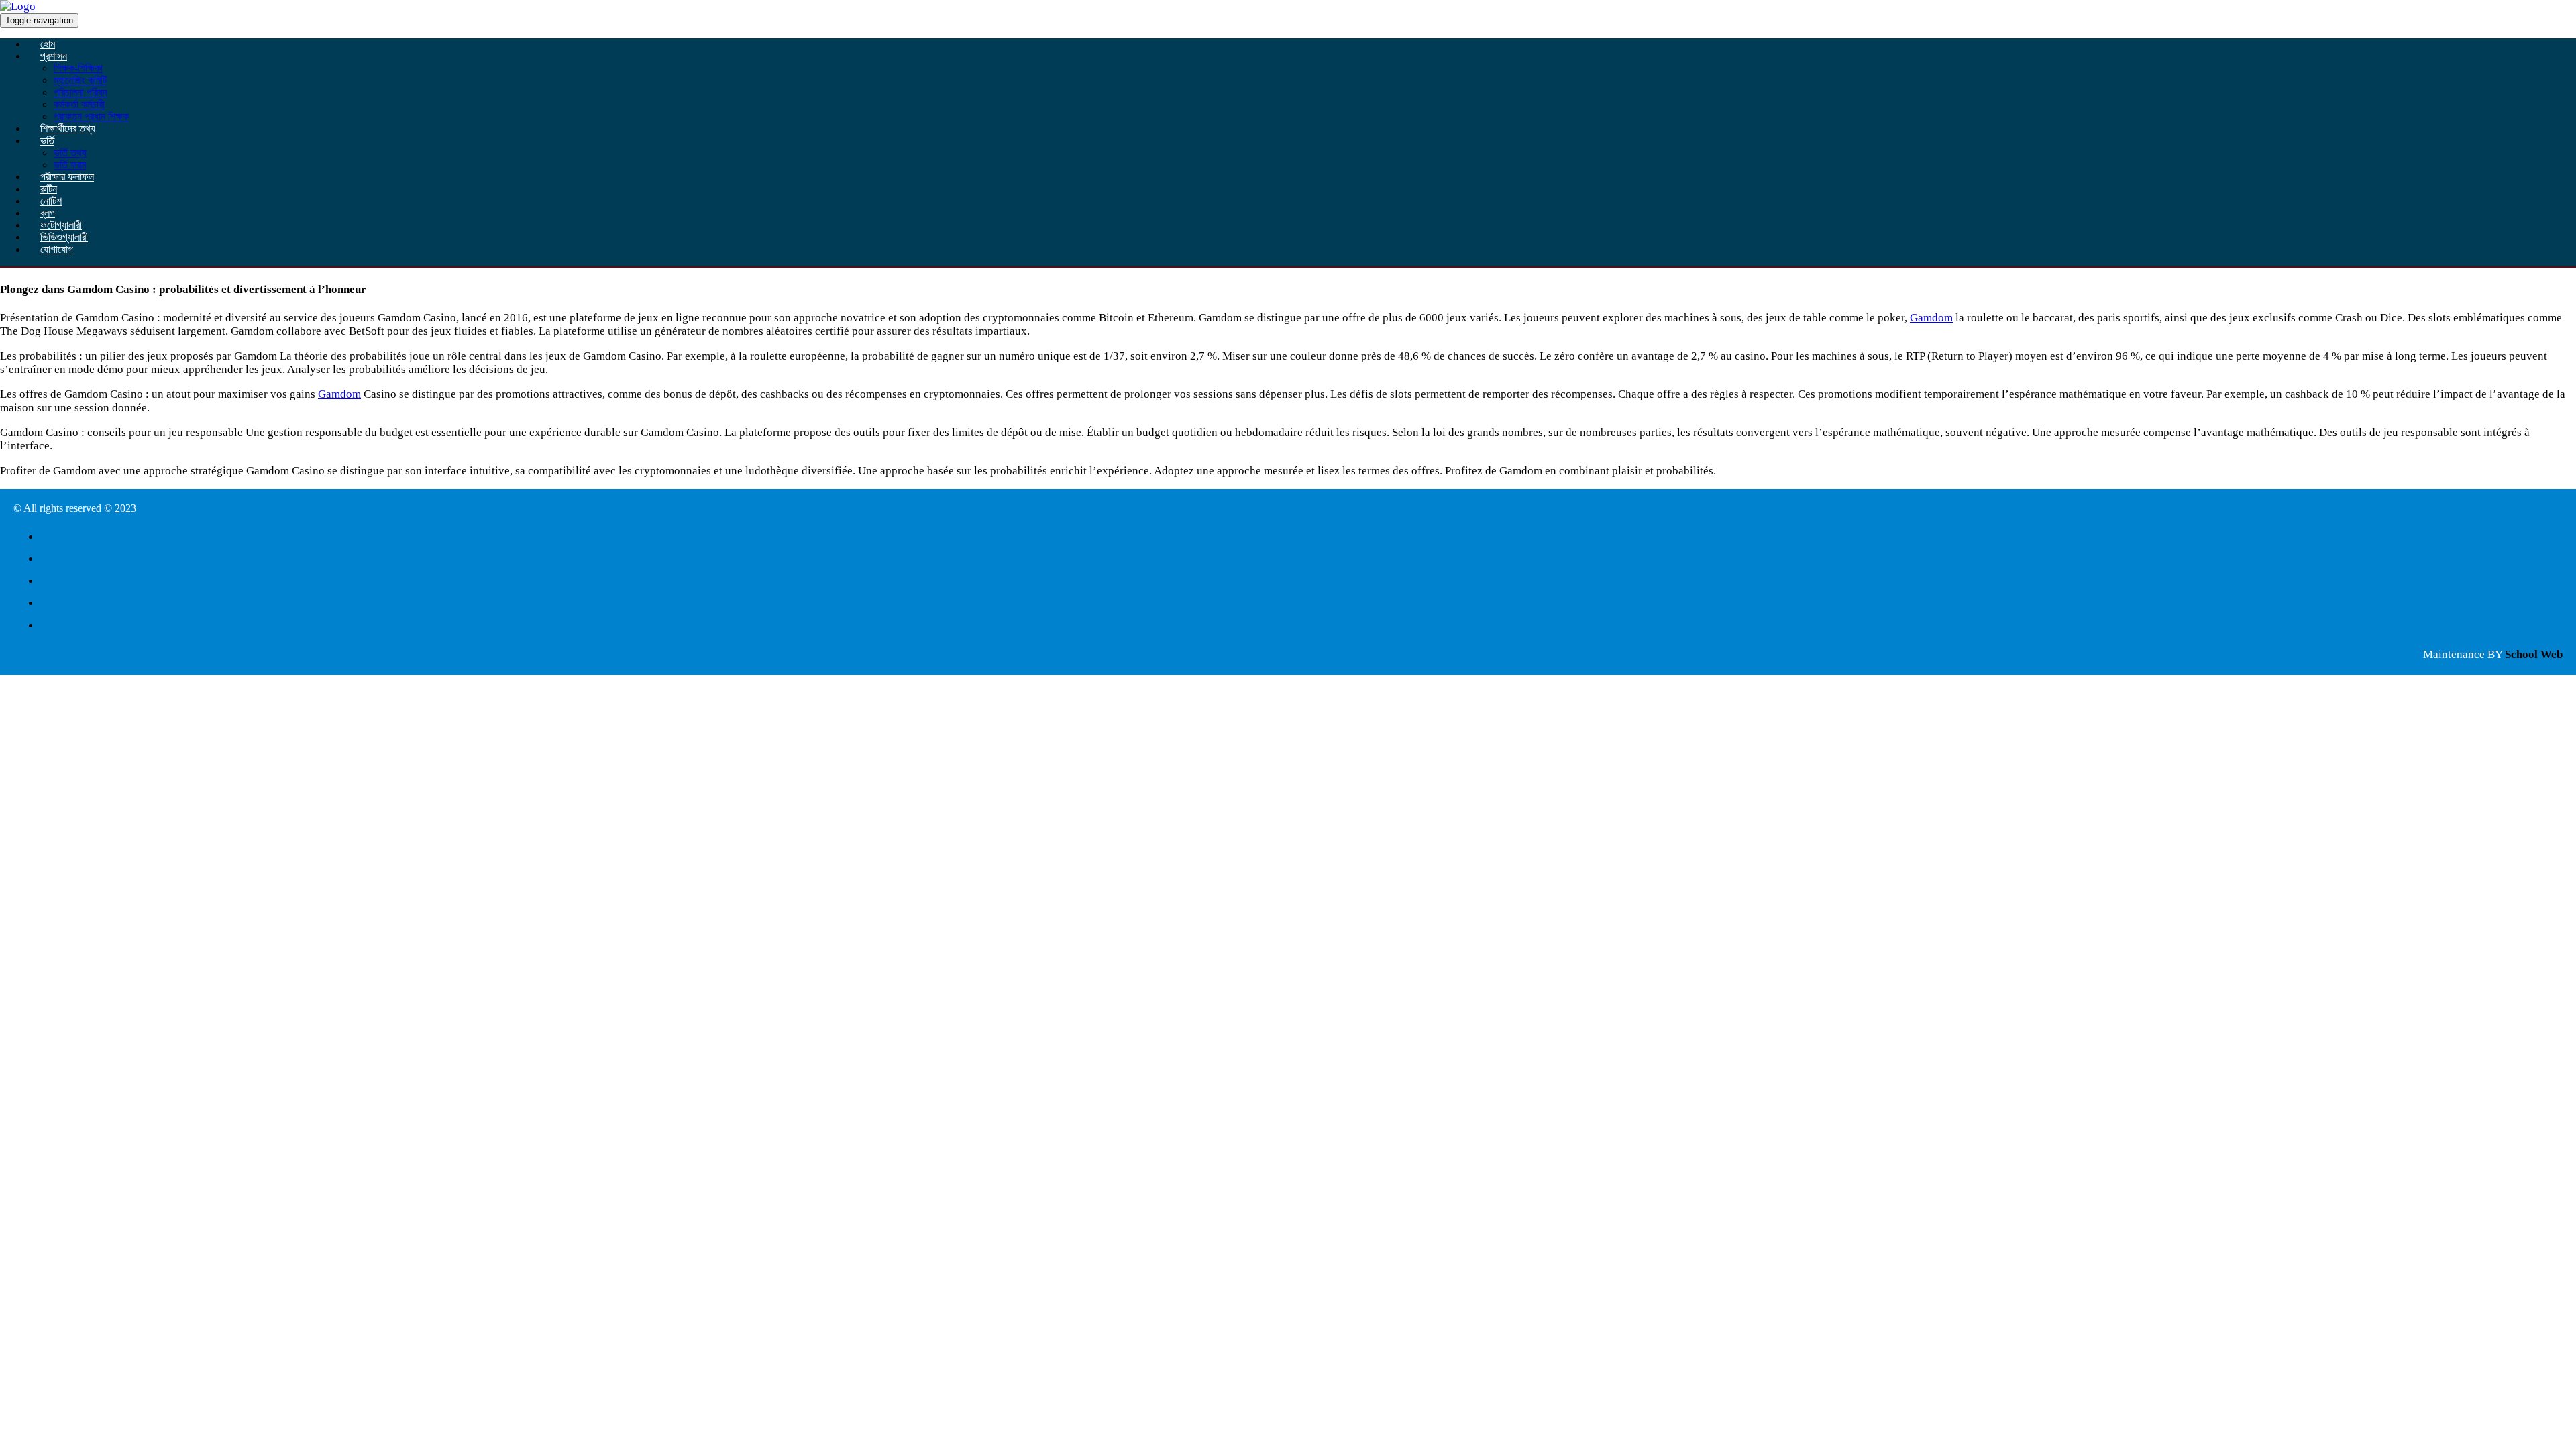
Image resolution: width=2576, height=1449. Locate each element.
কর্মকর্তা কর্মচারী (79, 104)
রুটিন (49, 189)
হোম (48, 44)
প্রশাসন (54, 56)
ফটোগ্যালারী (61, 225)
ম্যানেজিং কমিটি (80, 80)
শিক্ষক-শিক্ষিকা (78, 68)
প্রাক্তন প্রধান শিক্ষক (91, 116)
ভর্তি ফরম (70, 165)
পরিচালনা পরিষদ (80, 92)
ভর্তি (47, 141)
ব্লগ (48, 213)
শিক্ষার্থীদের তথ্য (68, 128)
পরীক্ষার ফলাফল (67, 177)
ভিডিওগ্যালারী (64, 237)
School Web (2534, 654)
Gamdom (1931, 318)
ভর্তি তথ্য (70, 153)
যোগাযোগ (57, 249)
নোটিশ (51, 201)
